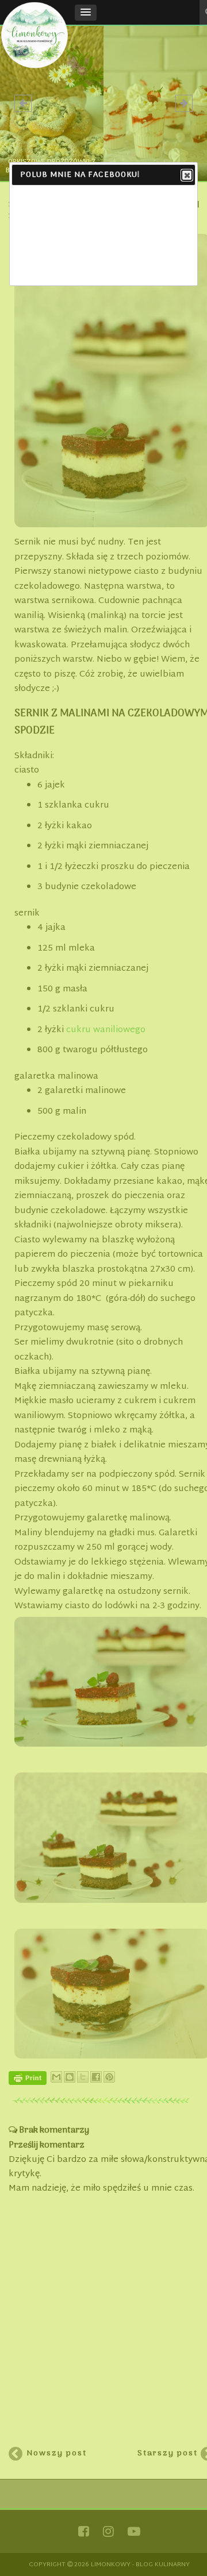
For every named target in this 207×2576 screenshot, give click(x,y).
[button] (86, 13)
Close (187, 175)
